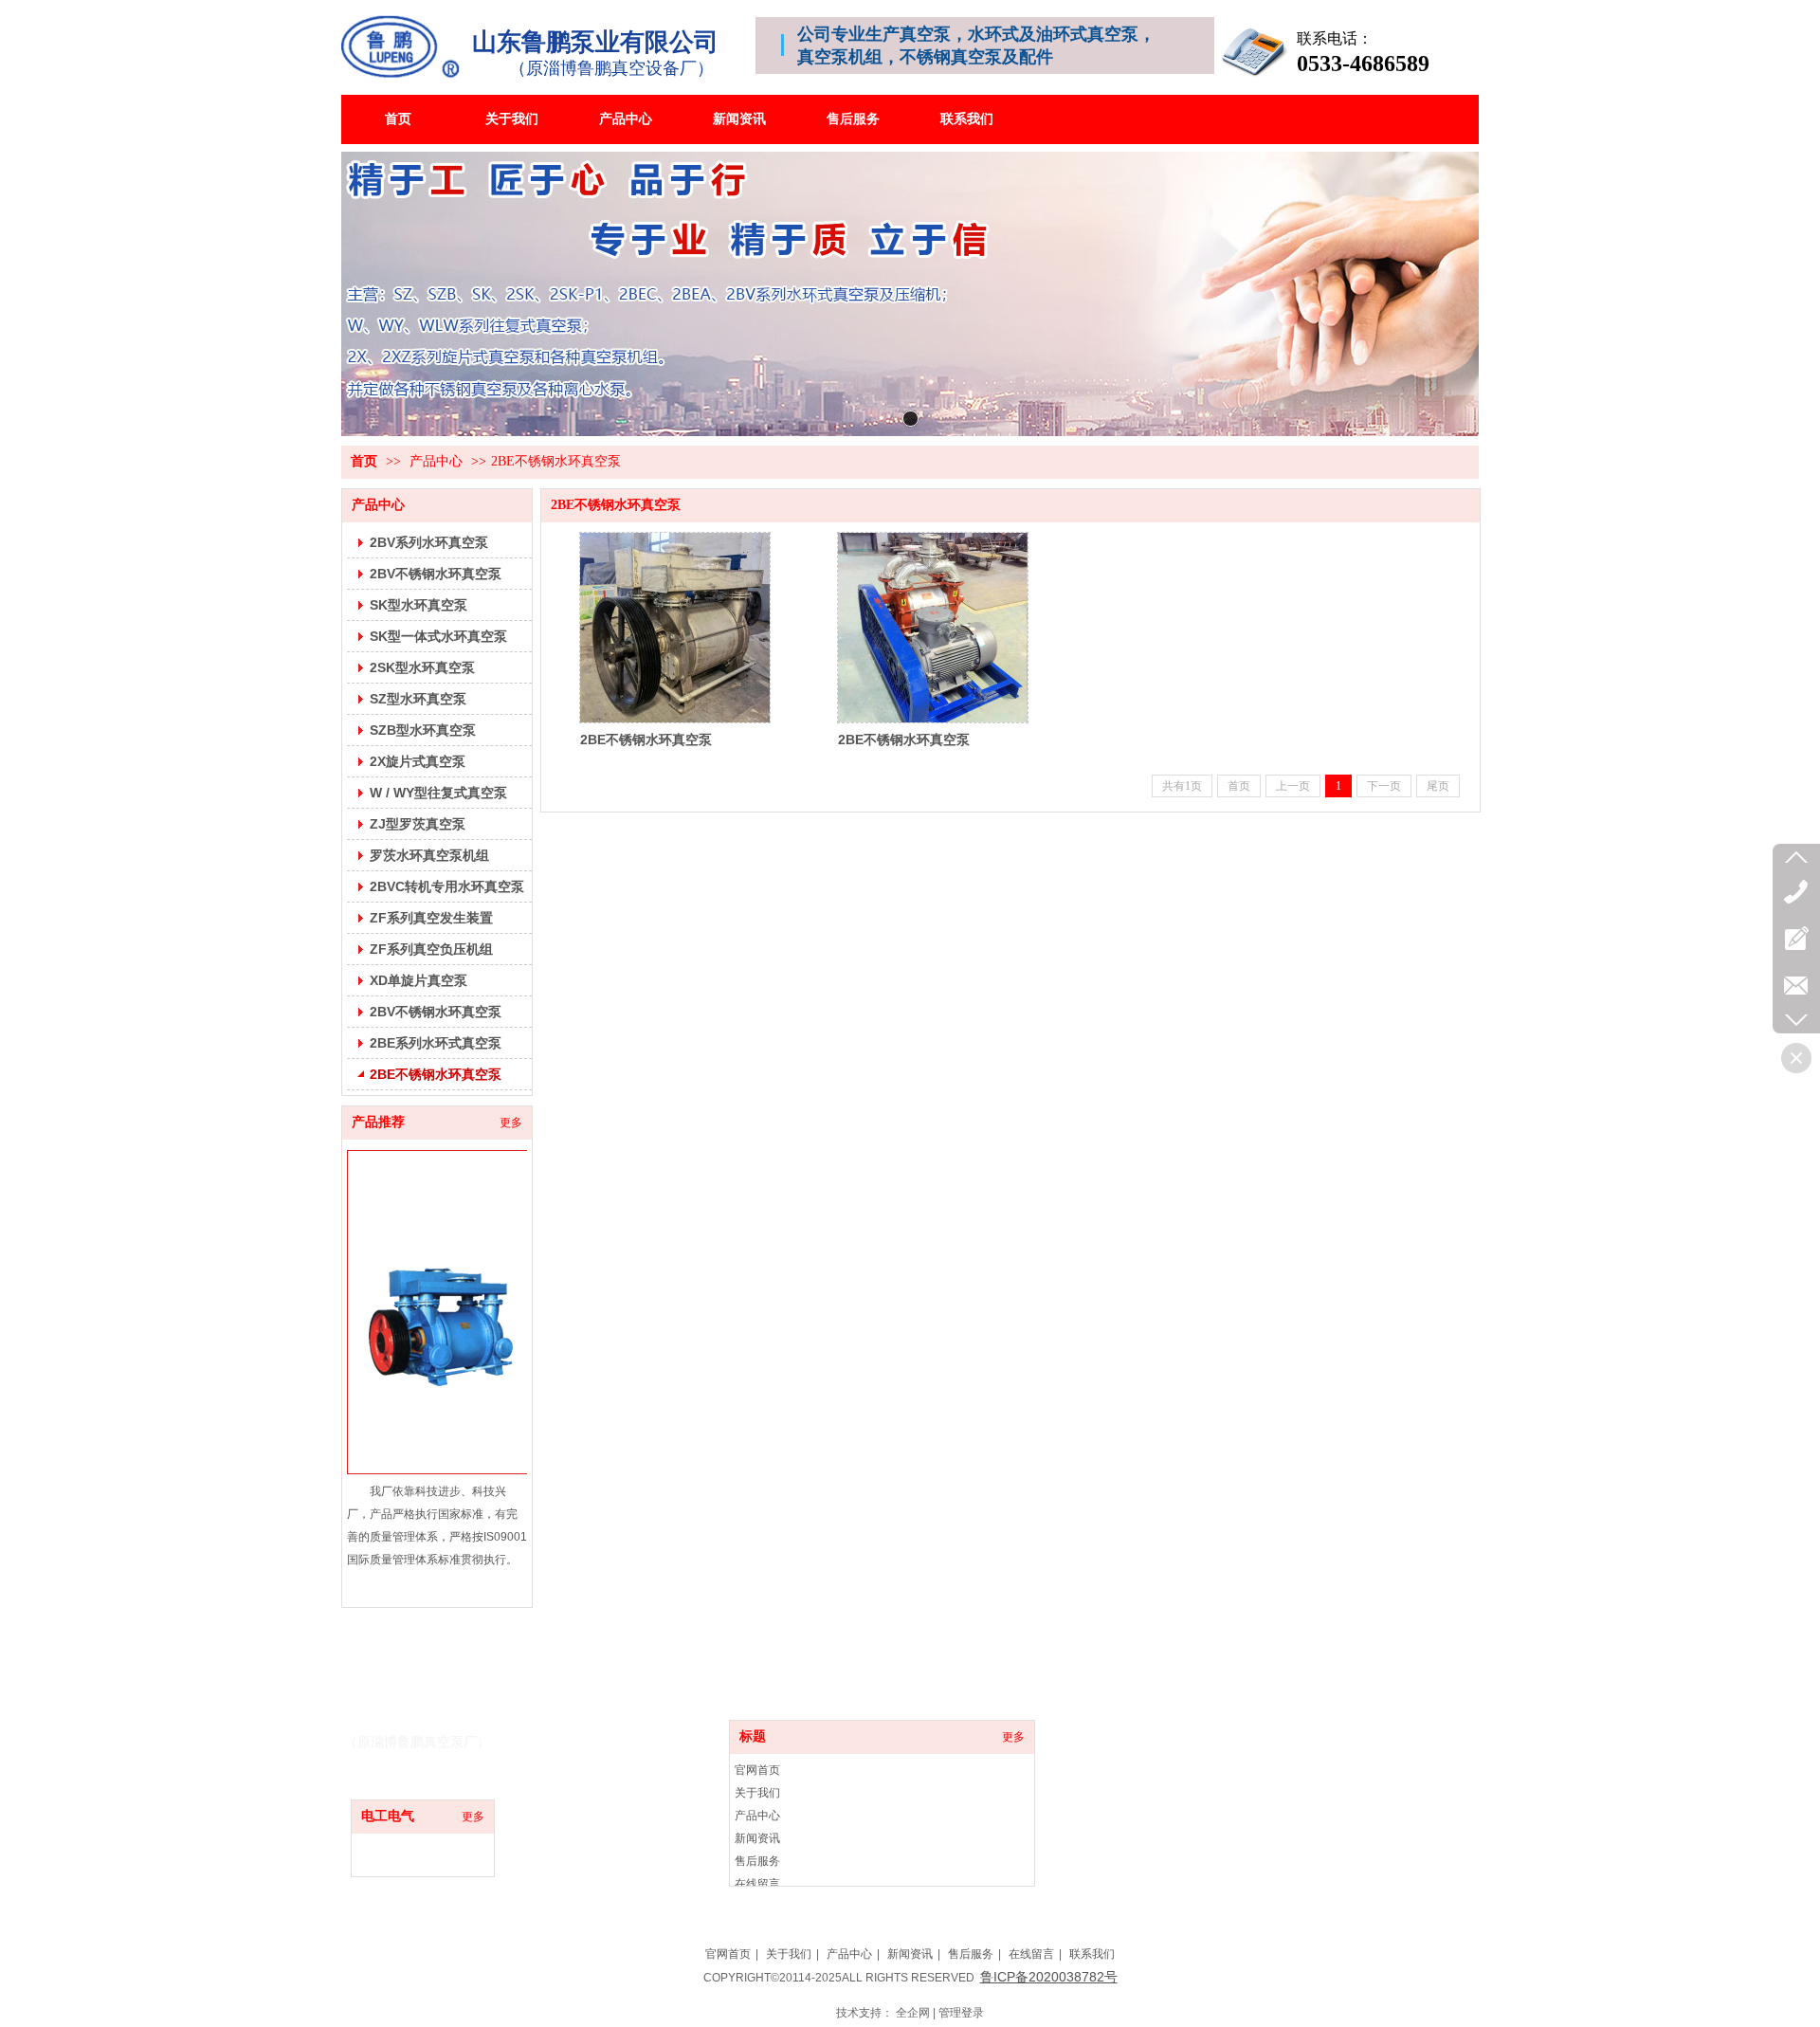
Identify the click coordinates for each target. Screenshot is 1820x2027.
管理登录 (961, 2013)
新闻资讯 (757, 1838)
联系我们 (1092, 1954)
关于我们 (757, 1793)
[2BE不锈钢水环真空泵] (675, 628)
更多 (473, 1817)
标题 (753, 1736)
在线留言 (757, 1884)
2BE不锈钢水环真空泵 (556, 461)
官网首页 (757, 1770)
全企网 (913, 2013)
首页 (364, 461)
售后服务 (757, 1861)
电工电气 (388, 1816)
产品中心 (436, 461)
